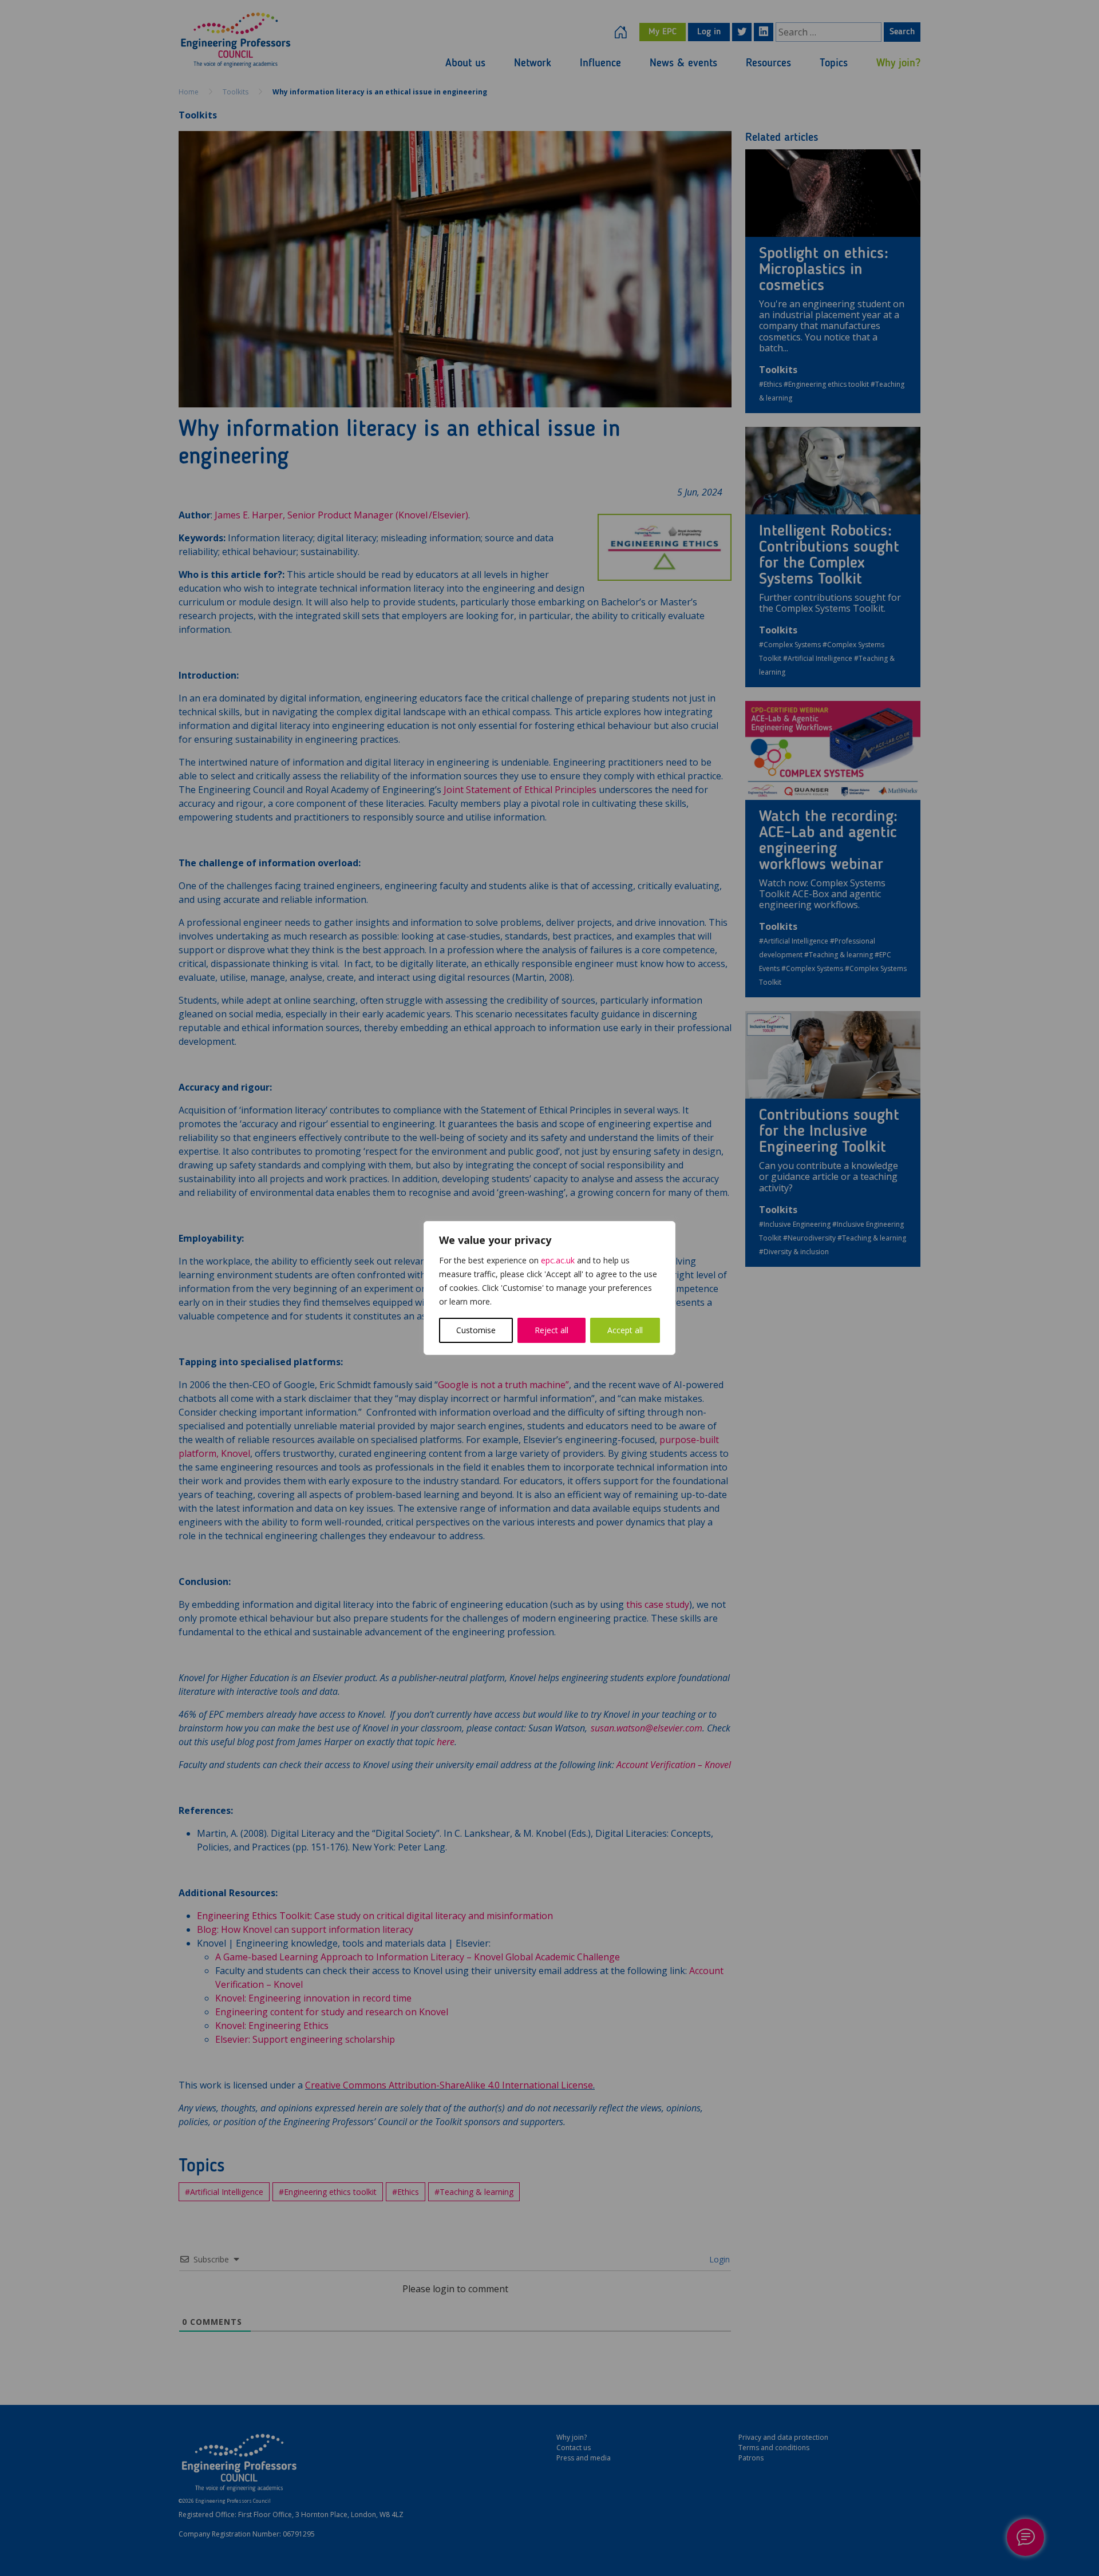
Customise (476, 1330)
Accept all (625, 1330)
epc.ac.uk (558, 1260)
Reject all (552, 1330)
